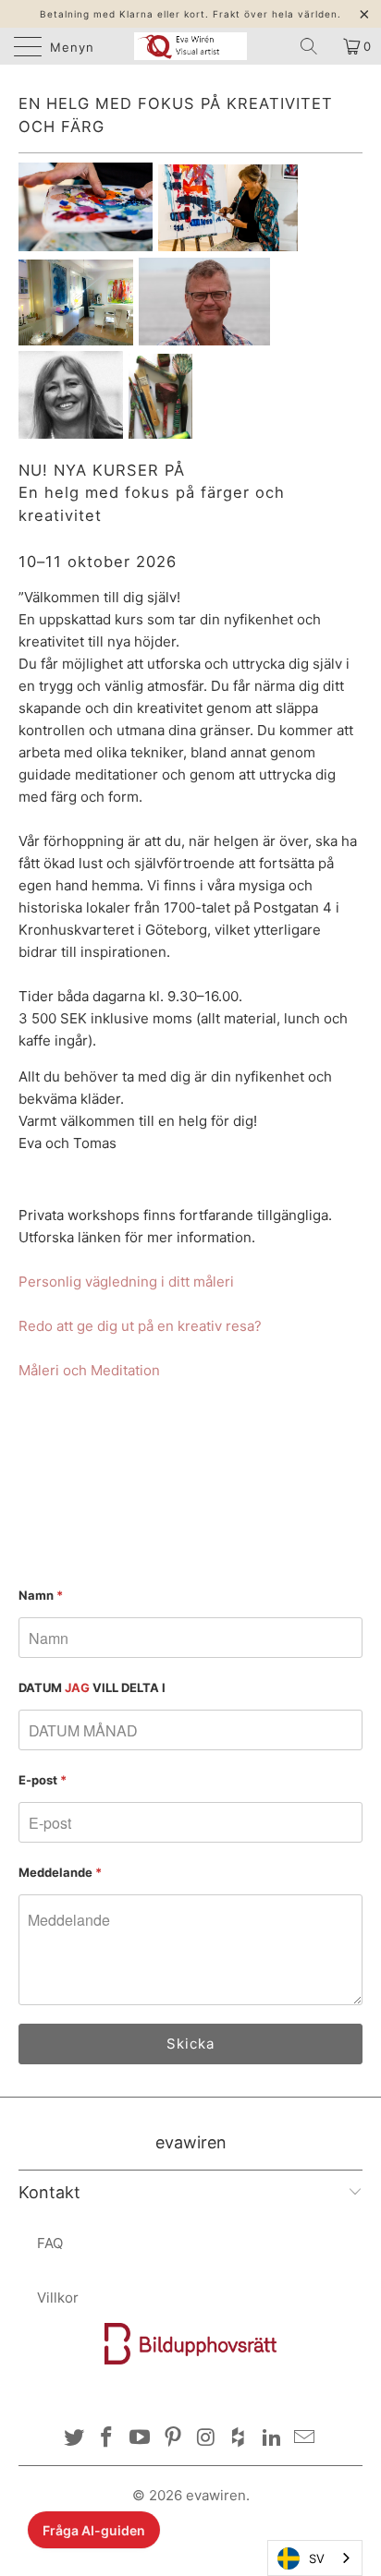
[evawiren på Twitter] (74, 2439)
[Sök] (315, 46)
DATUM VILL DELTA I (92, 1687)
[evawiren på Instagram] (206, 2439)
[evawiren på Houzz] (240, 2439)
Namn (41, 1595)
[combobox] (315, 2558)
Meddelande (60, 1872)
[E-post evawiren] (305, 2439)
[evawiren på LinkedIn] (272, 2439)
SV (317, 2558)
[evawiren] (190, 46)
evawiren (216, 2495)
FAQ (50, 2243)
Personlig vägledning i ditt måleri (126, 1282)
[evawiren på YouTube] (141, 2439)
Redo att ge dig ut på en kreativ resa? (140, 1326)
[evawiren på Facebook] (107, 2439)
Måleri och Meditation (89, 1370)
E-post (43, 1780)
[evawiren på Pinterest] (173, 2439)
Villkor (58, 2298)
